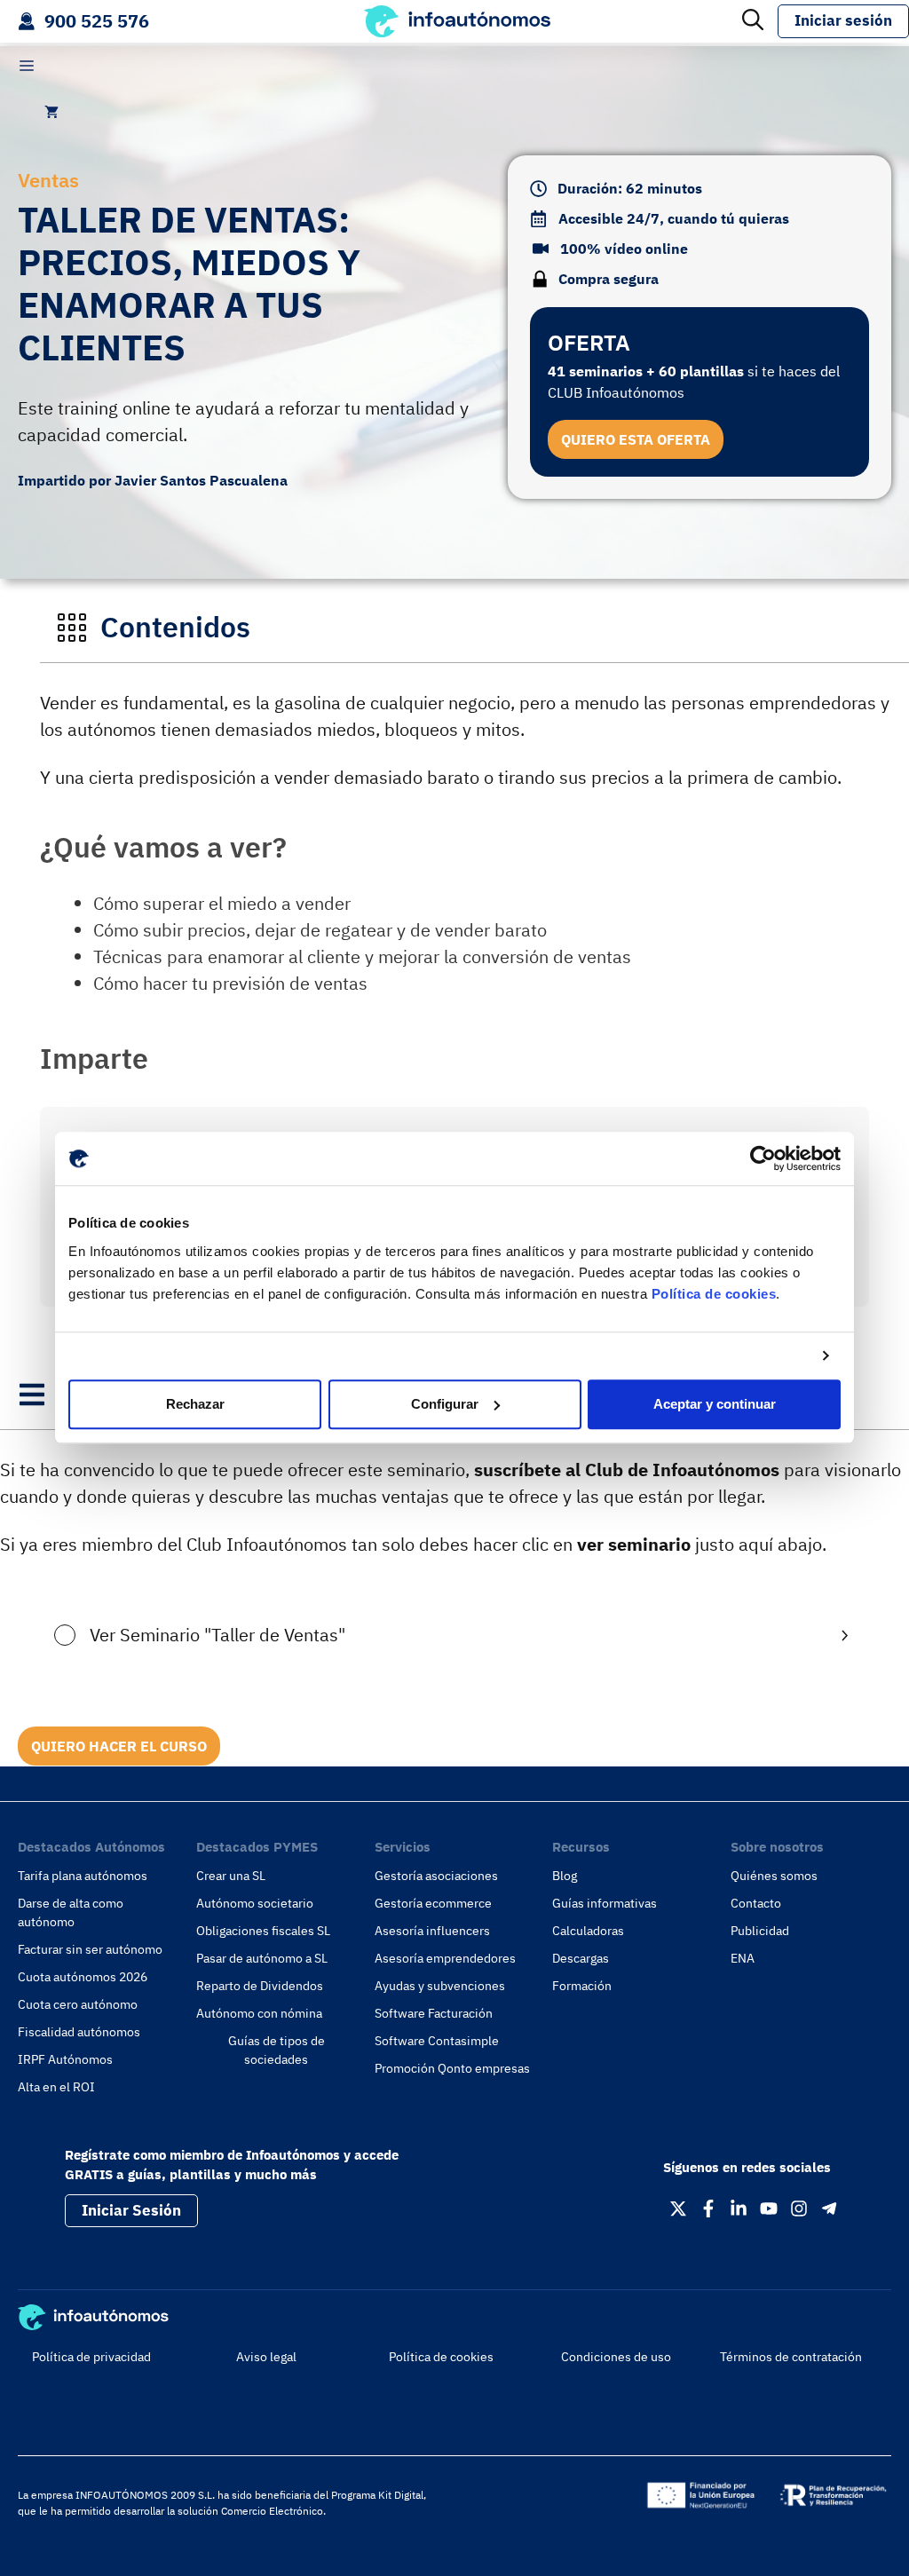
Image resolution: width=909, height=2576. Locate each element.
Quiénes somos (774, 1876)
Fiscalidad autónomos (79, 2032)
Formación (582, 1986)
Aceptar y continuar (715, 1404)
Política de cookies (714, 1294)
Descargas (581, 1958)
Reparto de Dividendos (260, 1986)
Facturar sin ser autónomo (90, 1949)
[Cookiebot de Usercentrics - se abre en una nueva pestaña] (763, 1158)
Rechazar (195, 1404)
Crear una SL (231, 1876)
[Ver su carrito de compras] (51, 112)
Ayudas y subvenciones (440, 1986)
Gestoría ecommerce (433, 1903)
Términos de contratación (791, 2357)
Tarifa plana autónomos (83, 1876)
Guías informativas (605, 1903)
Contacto (756, 1903)
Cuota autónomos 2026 (83, 1977)
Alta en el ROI (56, 2087)
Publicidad (760, 1931)
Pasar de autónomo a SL (262, 1958)
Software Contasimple (437, 2041)
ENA (743, 1958)
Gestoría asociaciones (436, 1876)
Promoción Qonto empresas (452, 2068)
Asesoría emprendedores (445, 1958)
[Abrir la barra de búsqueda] (753, 21)
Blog (565, 1876)
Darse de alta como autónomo (71, 1912)
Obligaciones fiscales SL (263, 1931)
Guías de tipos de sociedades (277, 2050)
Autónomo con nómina (259, 2013)
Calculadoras (588, 1931)
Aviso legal (266, 2357)
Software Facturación (434, 2013)
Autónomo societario (255, 1903)
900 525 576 (97, 21)
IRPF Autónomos (65, 2059)
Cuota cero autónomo (78, 2004)
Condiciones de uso (616, 2357)
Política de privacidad (91, 2357)
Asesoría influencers (432, 1931)
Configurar (445, 1404)
